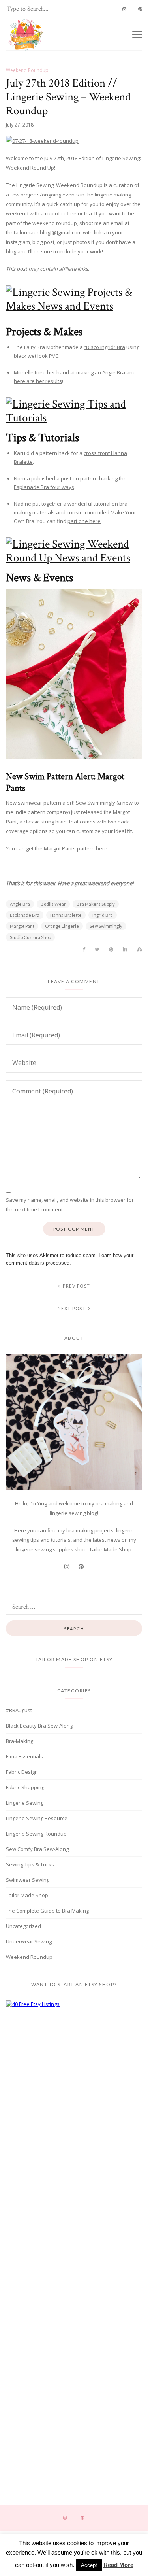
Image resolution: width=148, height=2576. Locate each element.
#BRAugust (19, 1710)
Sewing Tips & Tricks (30, 1864)
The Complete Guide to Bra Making (47, 1911)
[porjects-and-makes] (74, 299)
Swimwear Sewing (28, 1880)
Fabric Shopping (25, 1787)
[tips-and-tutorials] (74, 411)
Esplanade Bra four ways (44, 487)
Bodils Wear (53, 904)
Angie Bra (20, 904)
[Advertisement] (74, 2077)
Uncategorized (23, 1926)
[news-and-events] (74, 551)
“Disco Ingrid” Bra (105, 347)
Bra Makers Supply (96, 904)
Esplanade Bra (25, 915)
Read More (118, 2565)
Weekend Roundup (27, 70)
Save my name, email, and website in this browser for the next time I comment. (70, 1205)
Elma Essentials (24, 1756)
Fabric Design (22, 1772)
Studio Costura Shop (30, 937)
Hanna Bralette (66, 915)
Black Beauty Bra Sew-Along (39, 1726)
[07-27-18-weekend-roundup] (74, 141)
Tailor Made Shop (110, 1549)
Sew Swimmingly (106, 926)
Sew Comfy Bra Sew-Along (37, 1849)
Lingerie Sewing (25, 1803)
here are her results (38, 381)
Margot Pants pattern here (76, 848)
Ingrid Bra (103, 915)
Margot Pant (22, 926)
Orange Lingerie (62, 926)
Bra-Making (20, 1741)
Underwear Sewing (29, 1941)
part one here (84, 521)
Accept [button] (89, 2565)
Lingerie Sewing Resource (37, 1818)
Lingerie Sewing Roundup (36, 1834)
